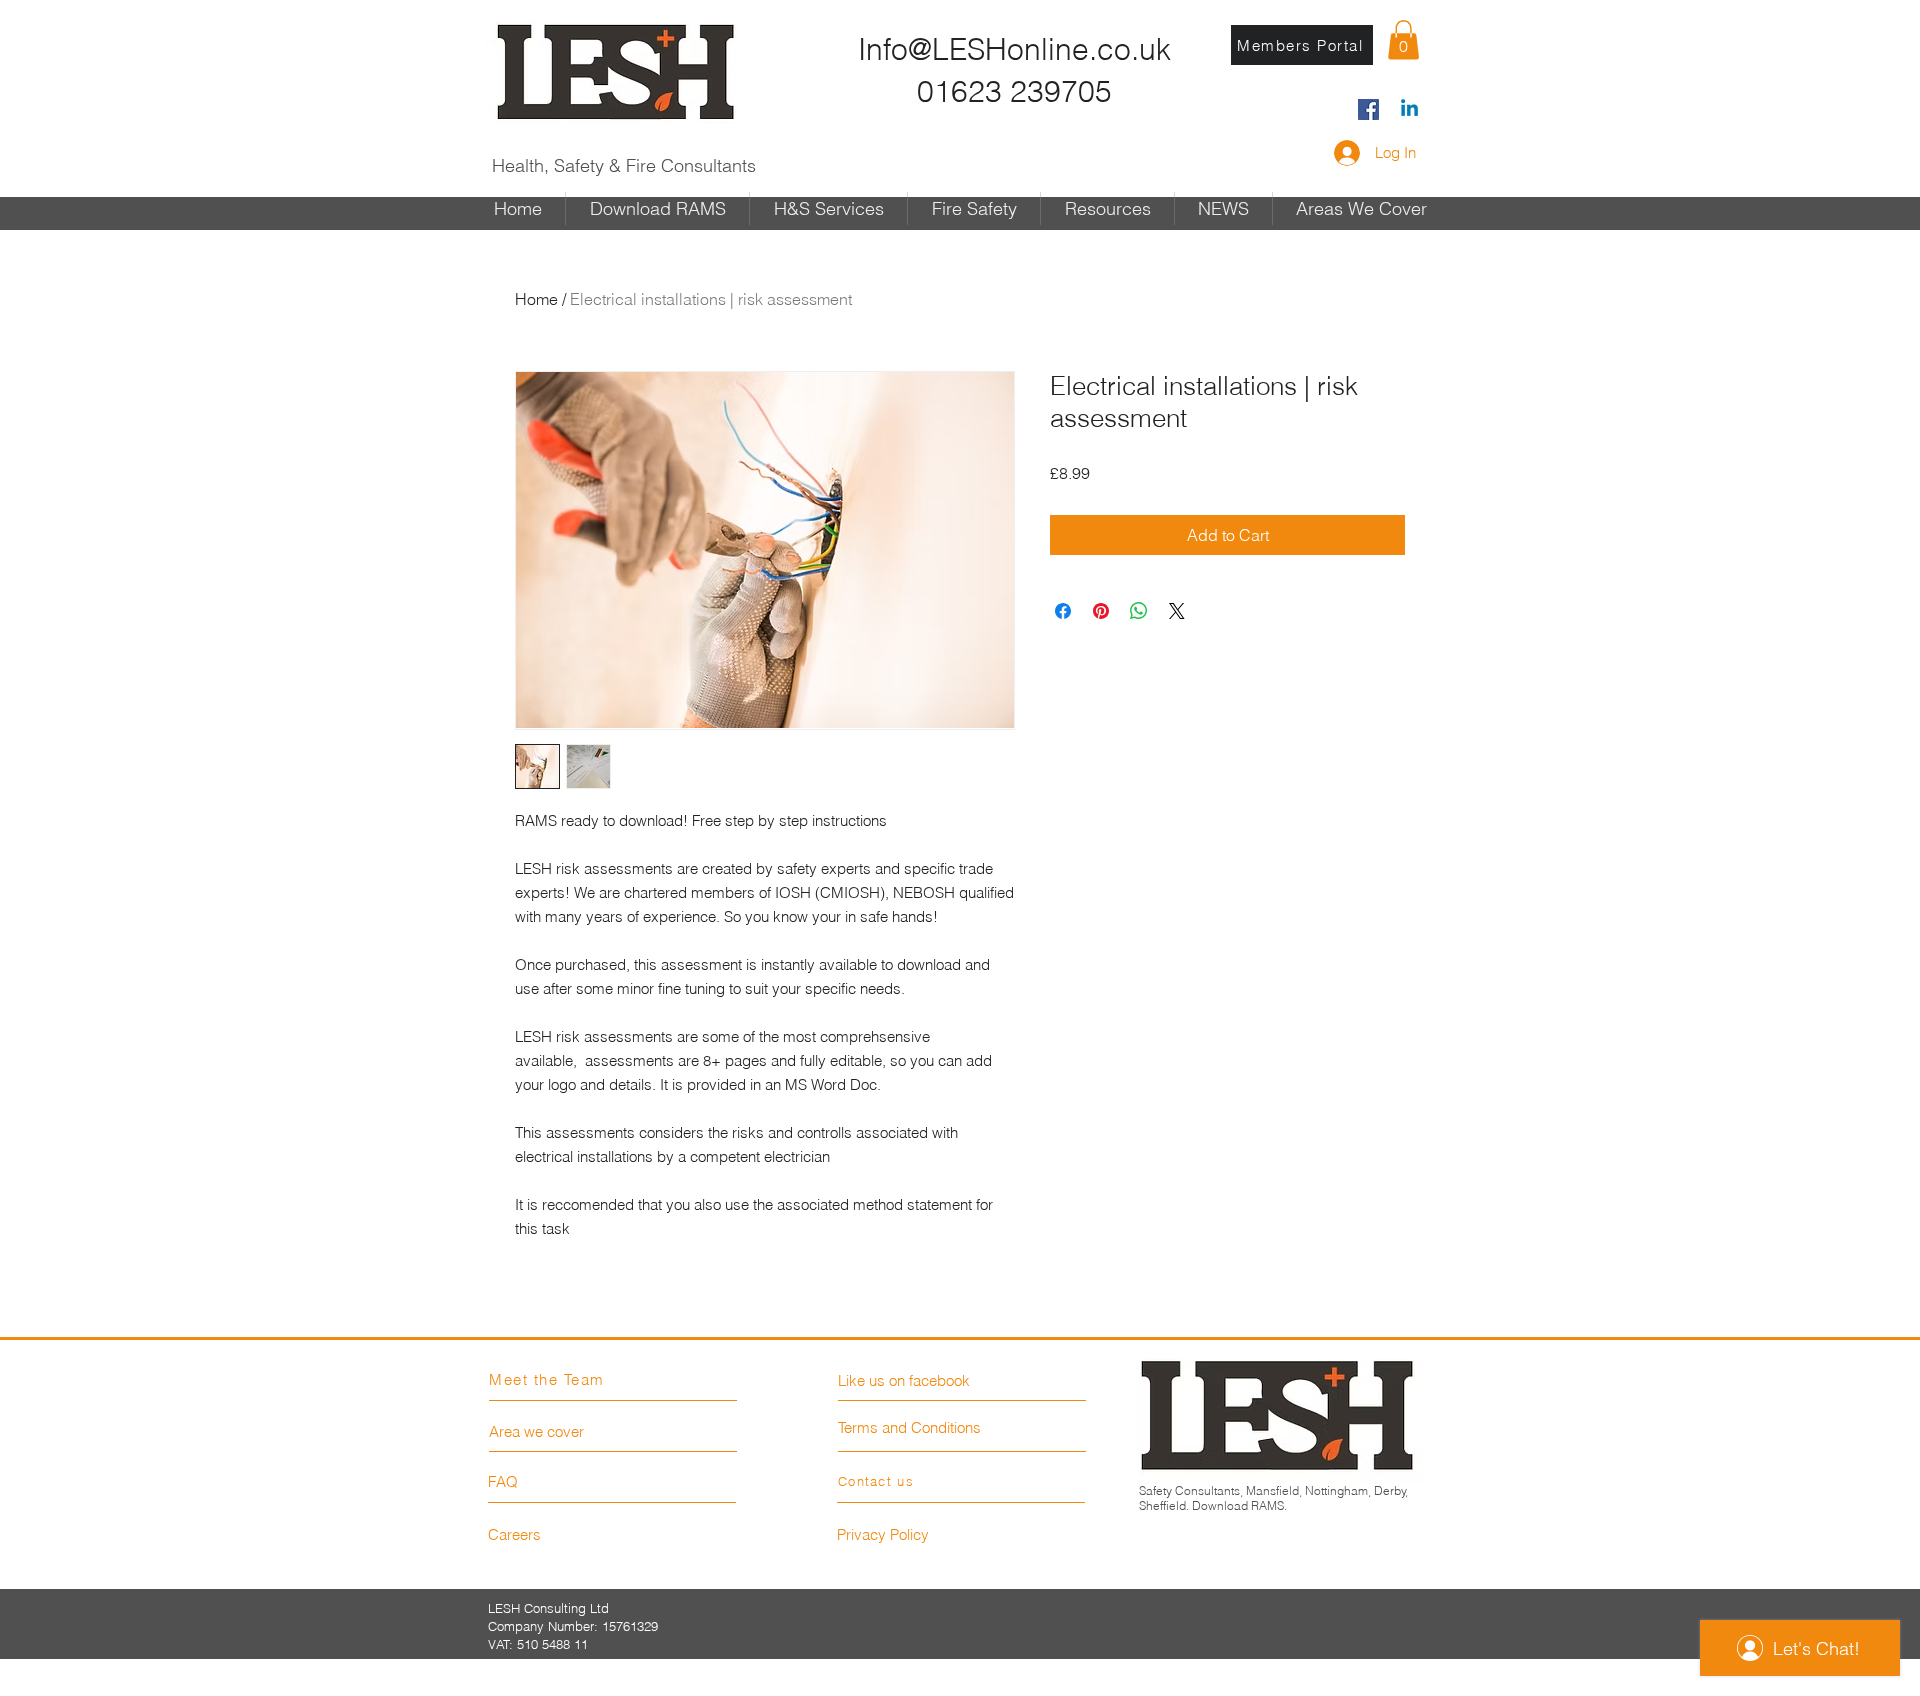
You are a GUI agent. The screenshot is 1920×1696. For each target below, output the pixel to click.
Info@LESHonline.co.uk (1014, 49)
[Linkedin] (1409, 109)
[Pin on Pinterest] (1101, 611)
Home (536, 299)
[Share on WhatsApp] (1139, 611)
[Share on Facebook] (1063, 611)
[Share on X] (1177, 611)
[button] (1403, 39)
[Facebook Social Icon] (1368, 109)
